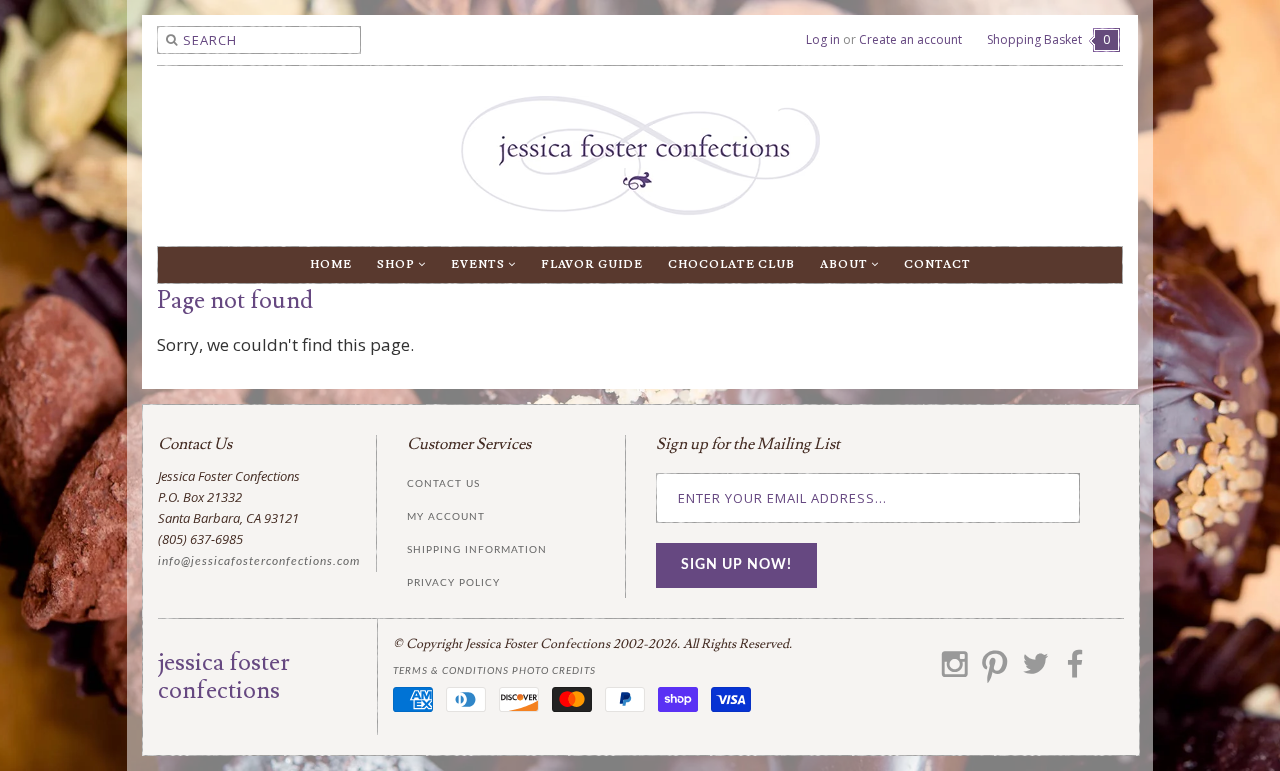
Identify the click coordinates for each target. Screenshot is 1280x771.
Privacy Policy (453, 583)
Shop (397, 264)
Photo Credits (554, 671)
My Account (446, 517)
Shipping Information (477, 550)
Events (479, 264)
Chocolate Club (731, 264)
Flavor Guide (592, 264)
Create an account (910, 39)
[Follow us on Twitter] (1035, 671)
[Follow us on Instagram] (955, 671)
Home (331, 264)
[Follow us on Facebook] (1075, 671)
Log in (823, 39)
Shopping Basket (1048, 39)
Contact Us (443, 484)
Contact (937, 264)
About (845, 264)
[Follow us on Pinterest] (995, 671)
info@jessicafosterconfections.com (259, 561)
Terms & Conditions (451, 671)
